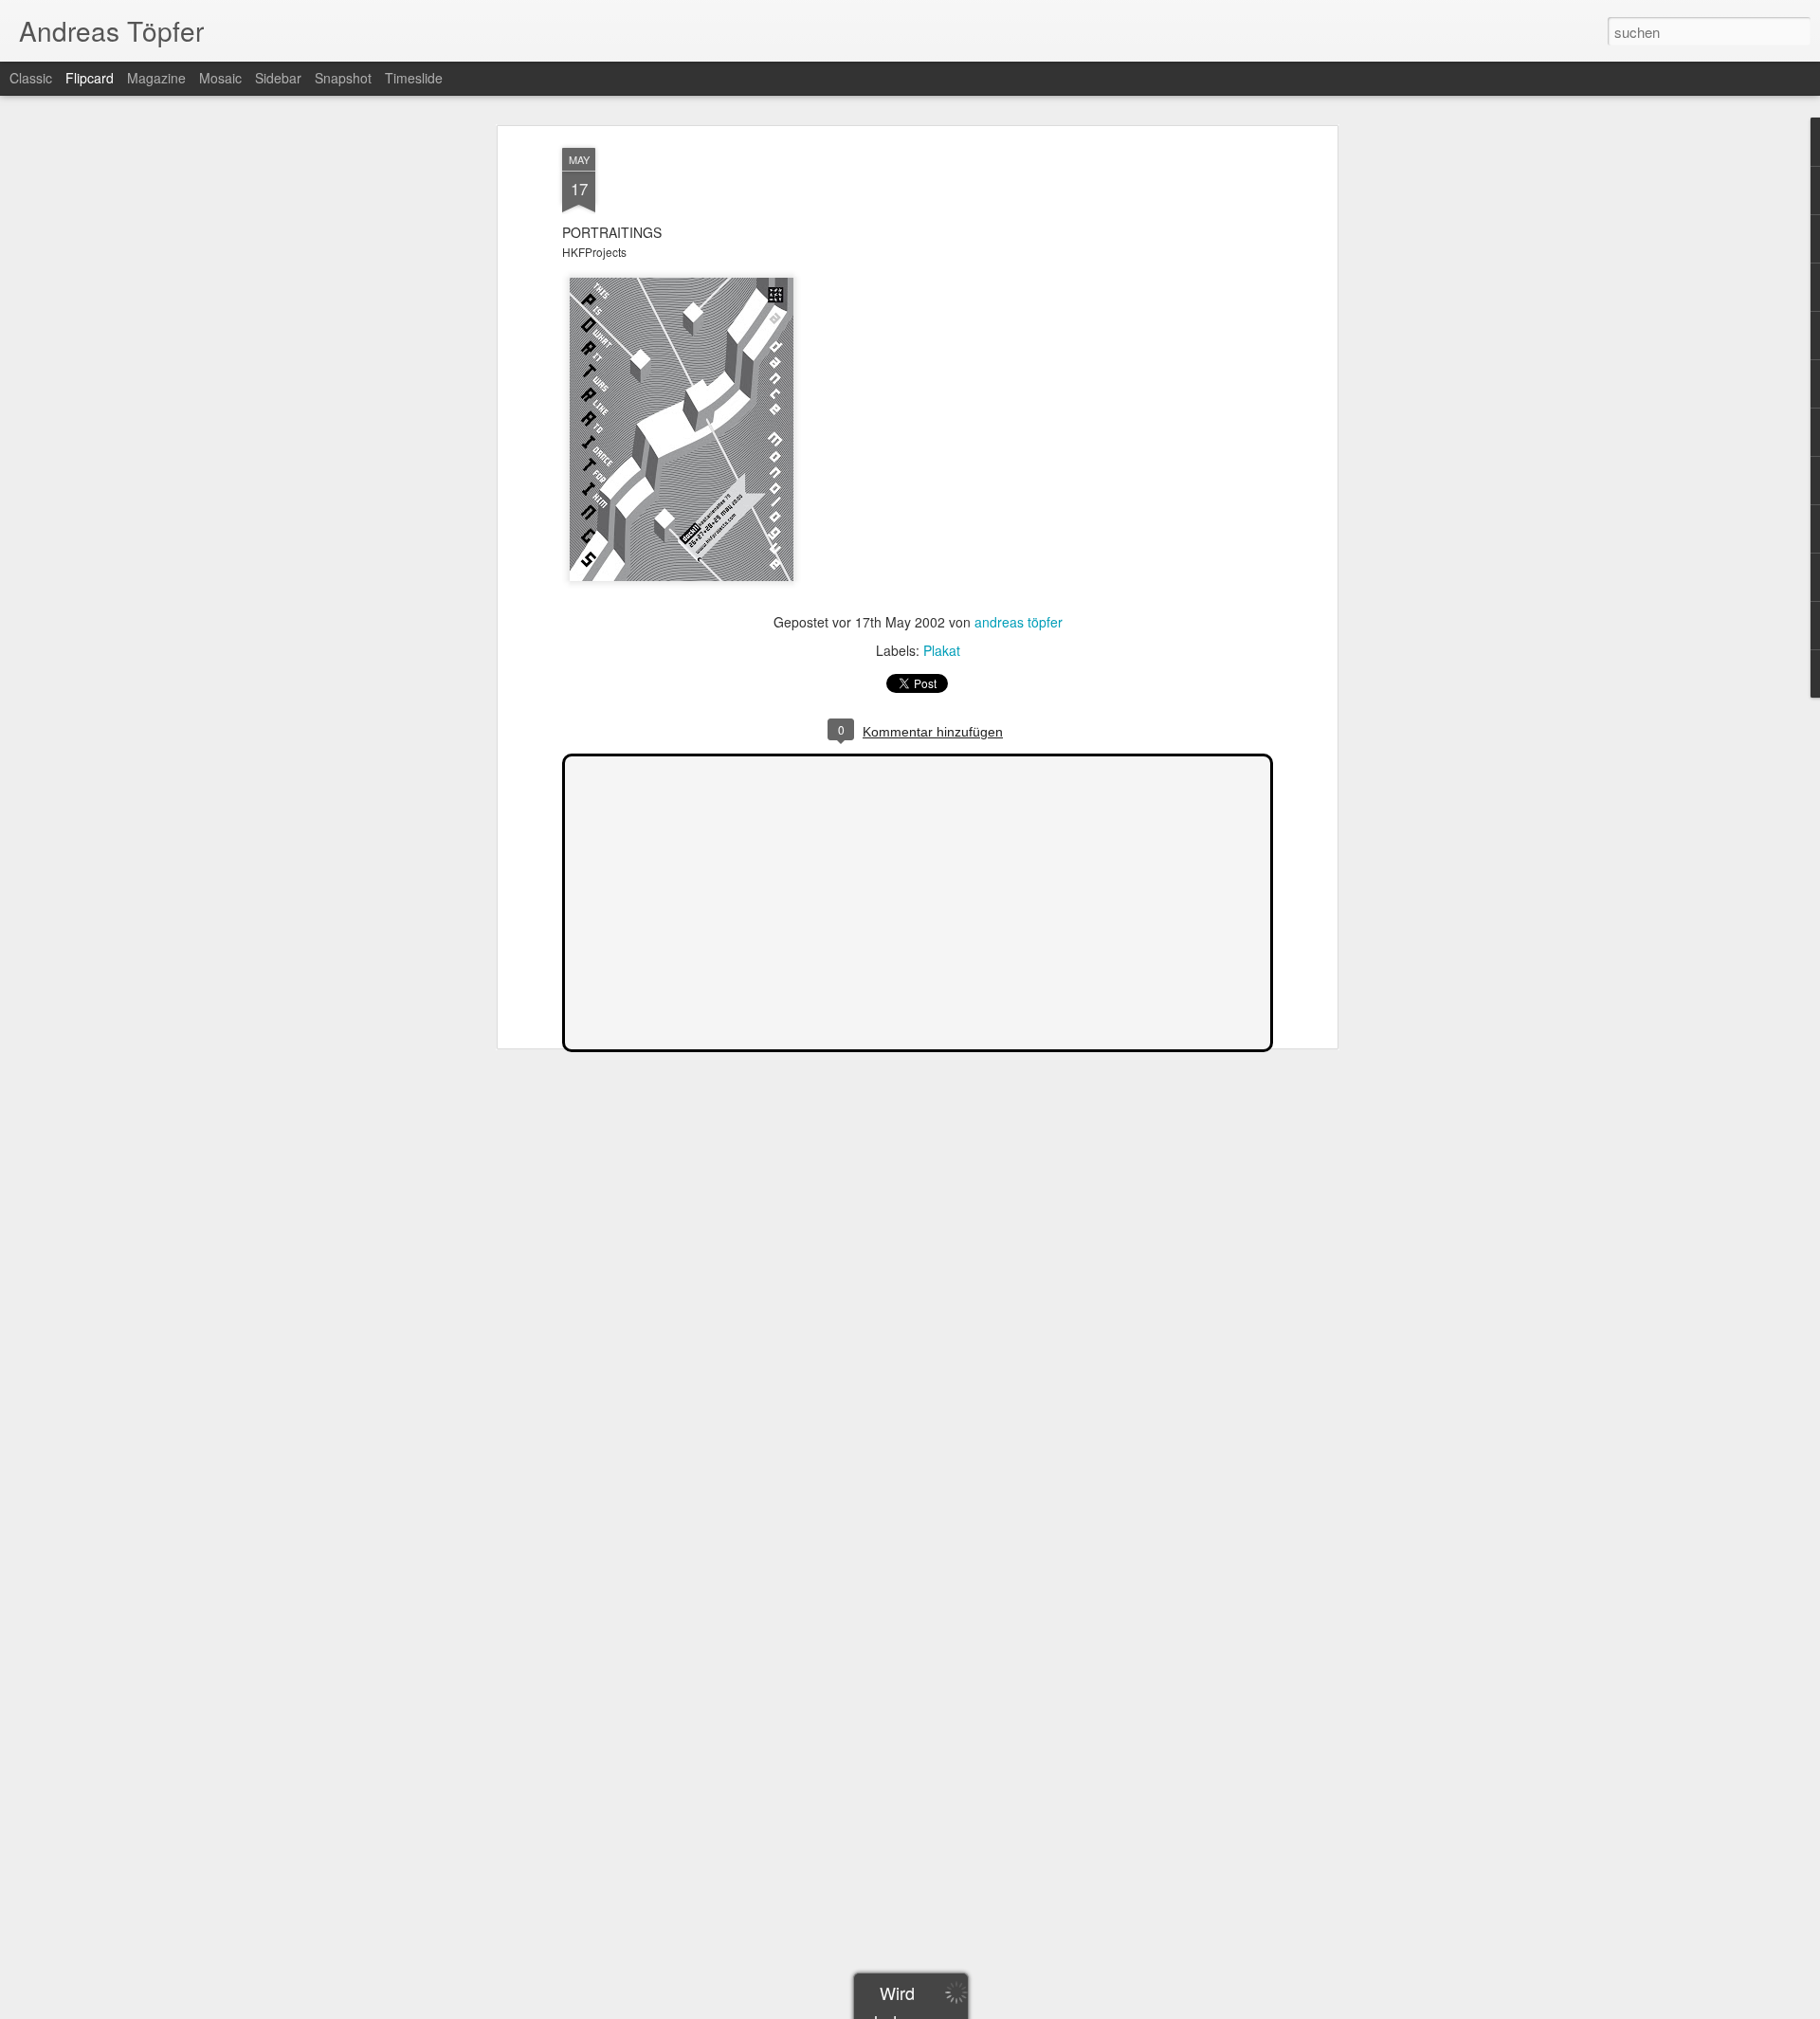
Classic (31, 78)
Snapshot (343, 78)
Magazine (156, 78)
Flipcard (90, 78)
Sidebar (278, 78)
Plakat (942, 650)
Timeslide (414, 78)
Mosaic (220, 78)
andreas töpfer (1019, 622)
